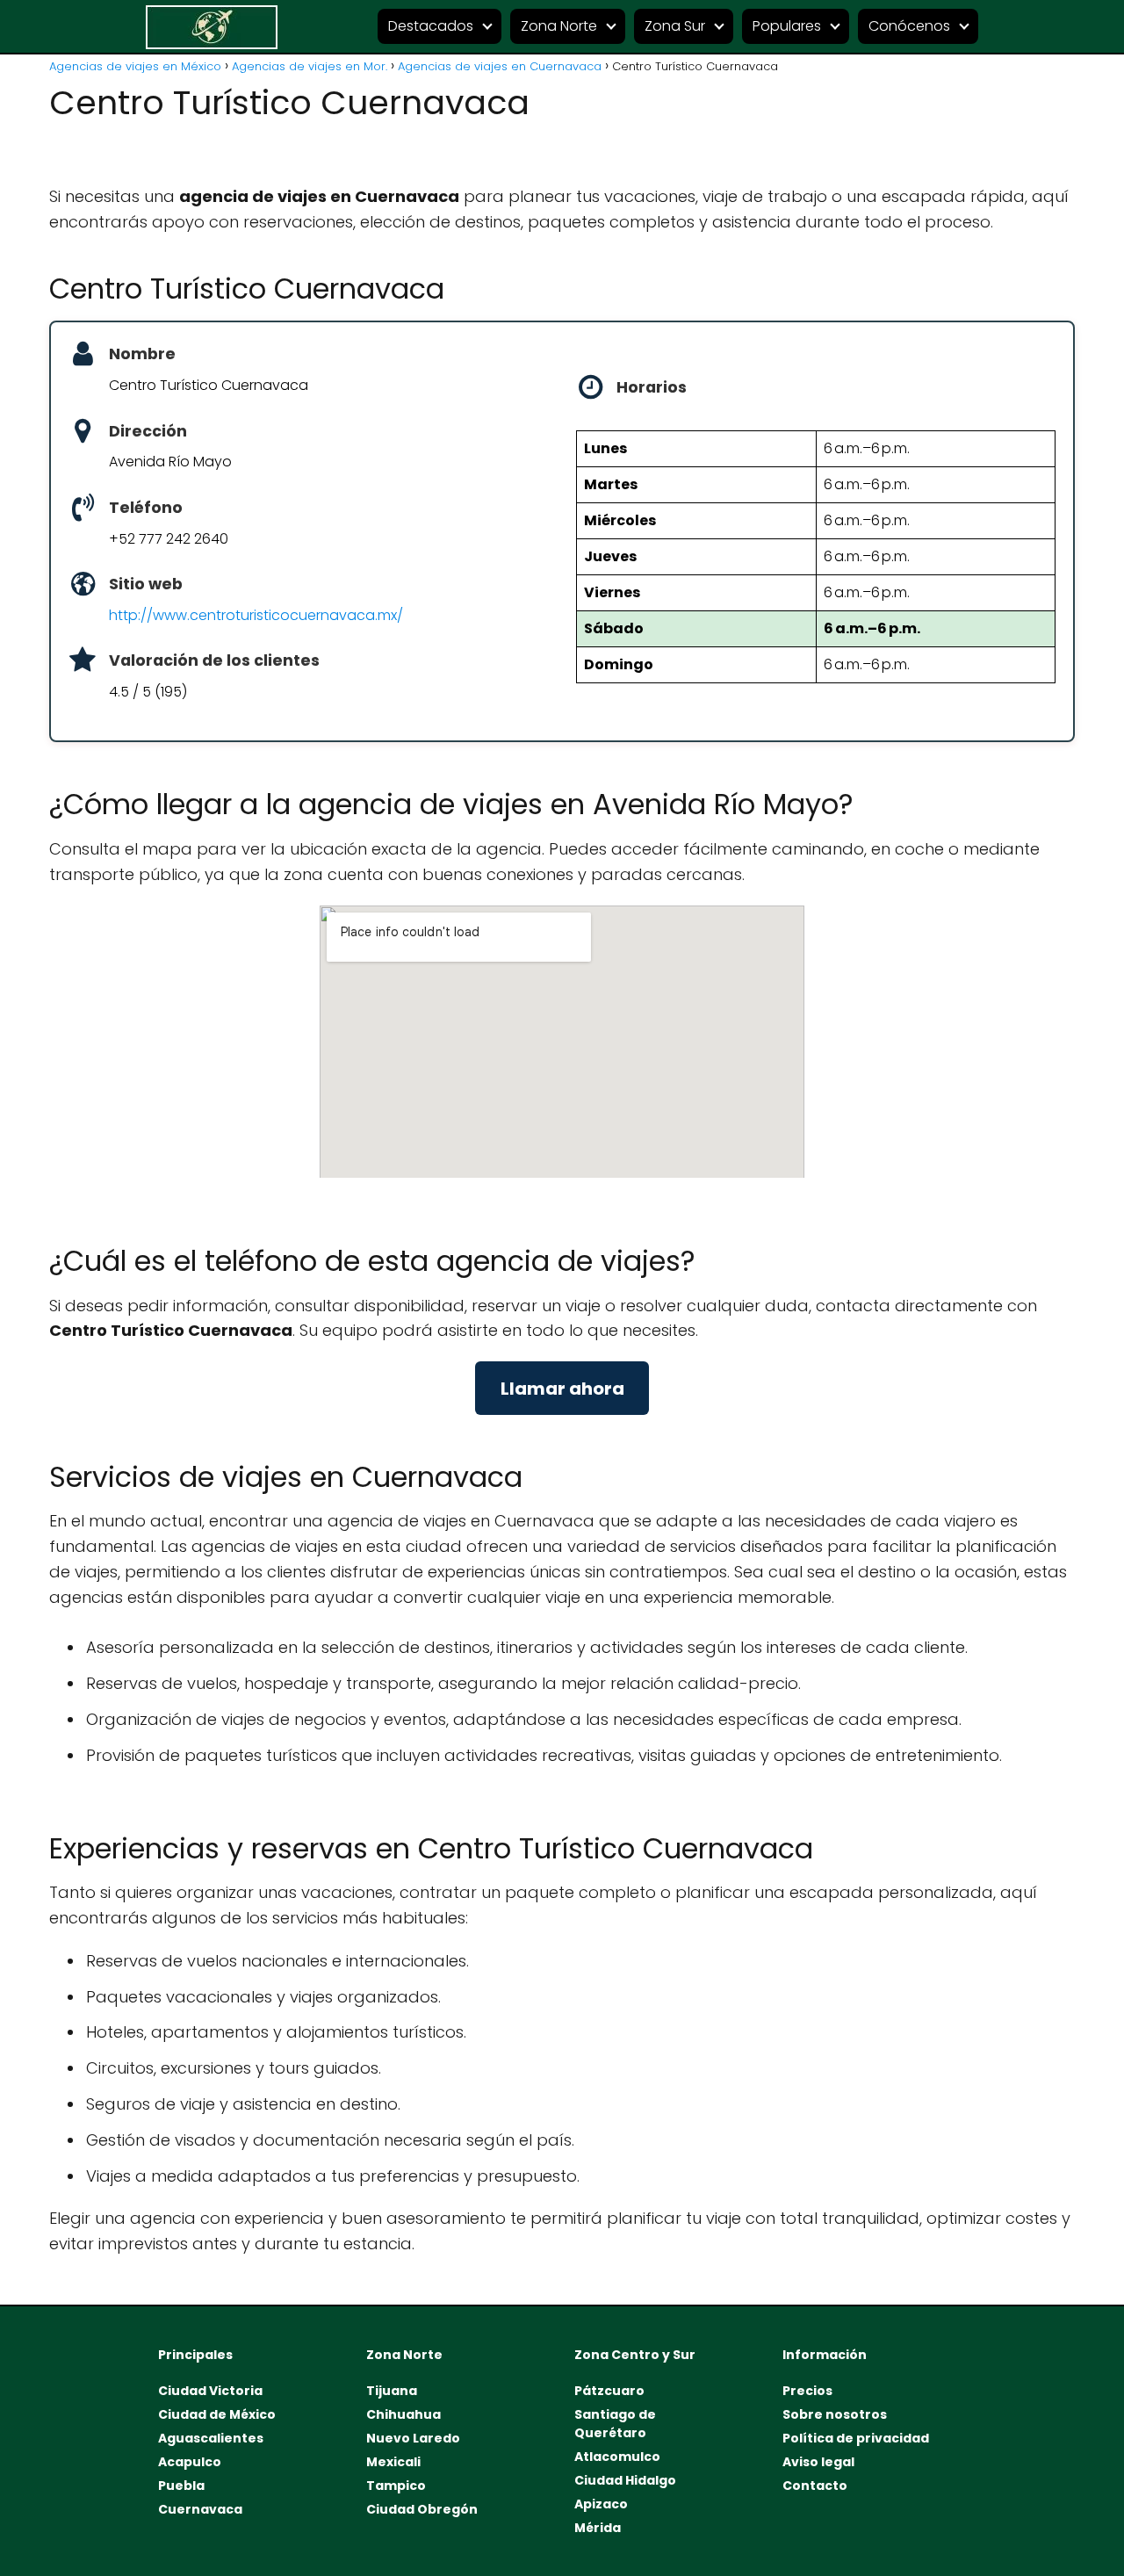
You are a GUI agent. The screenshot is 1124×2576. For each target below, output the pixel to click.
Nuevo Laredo (413, 2438)
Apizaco (601, 2504)
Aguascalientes (211, 2438)
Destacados (431, 26)
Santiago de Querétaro (615, 2424)
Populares (787, 26)
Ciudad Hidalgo (625, 2480)
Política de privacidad (856, 2438)
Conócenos (909, 26)
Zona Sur (675, 26)
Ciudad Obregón (422, 2509)
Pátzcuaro (609, 2391)
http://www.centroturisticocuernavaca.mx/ (256, 615)
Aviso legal (818, 2462)
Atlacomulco (617, 2457)
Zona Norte (559, 26)
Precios (807, 2391)
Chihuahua (403, 2414)
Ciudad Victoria (210, 2391)
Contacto (815, 2486)
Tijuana (392, 2391)
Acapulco (190, 2462)
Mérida (598, 2528)
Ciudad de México (217, 2414)
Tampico (396, 2486)
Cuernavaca (200, 2509)
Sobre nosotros (835, 2414)
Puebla (181, 2486)
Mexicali (393, 2462)
